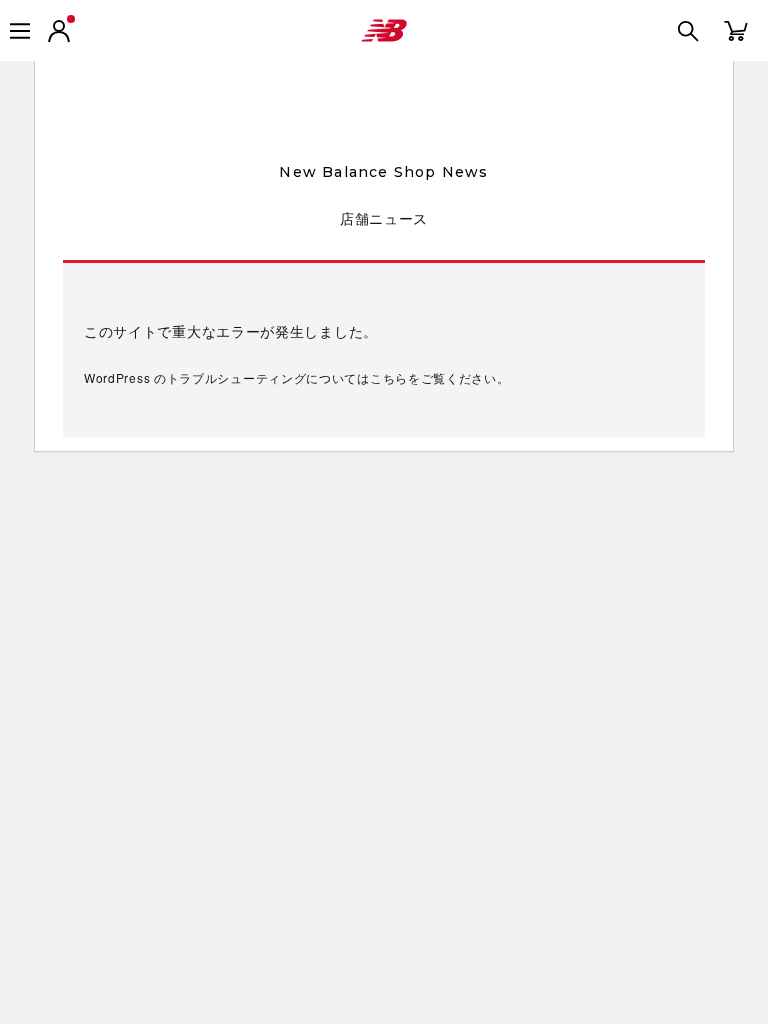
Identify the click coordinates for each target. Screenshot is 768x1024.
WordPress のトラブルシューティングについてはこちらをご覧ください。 (297, 377)
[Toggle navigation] (20, 31)
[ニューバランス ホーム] (384, 31)
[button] (59, 31)
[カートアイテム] (736, 29)
